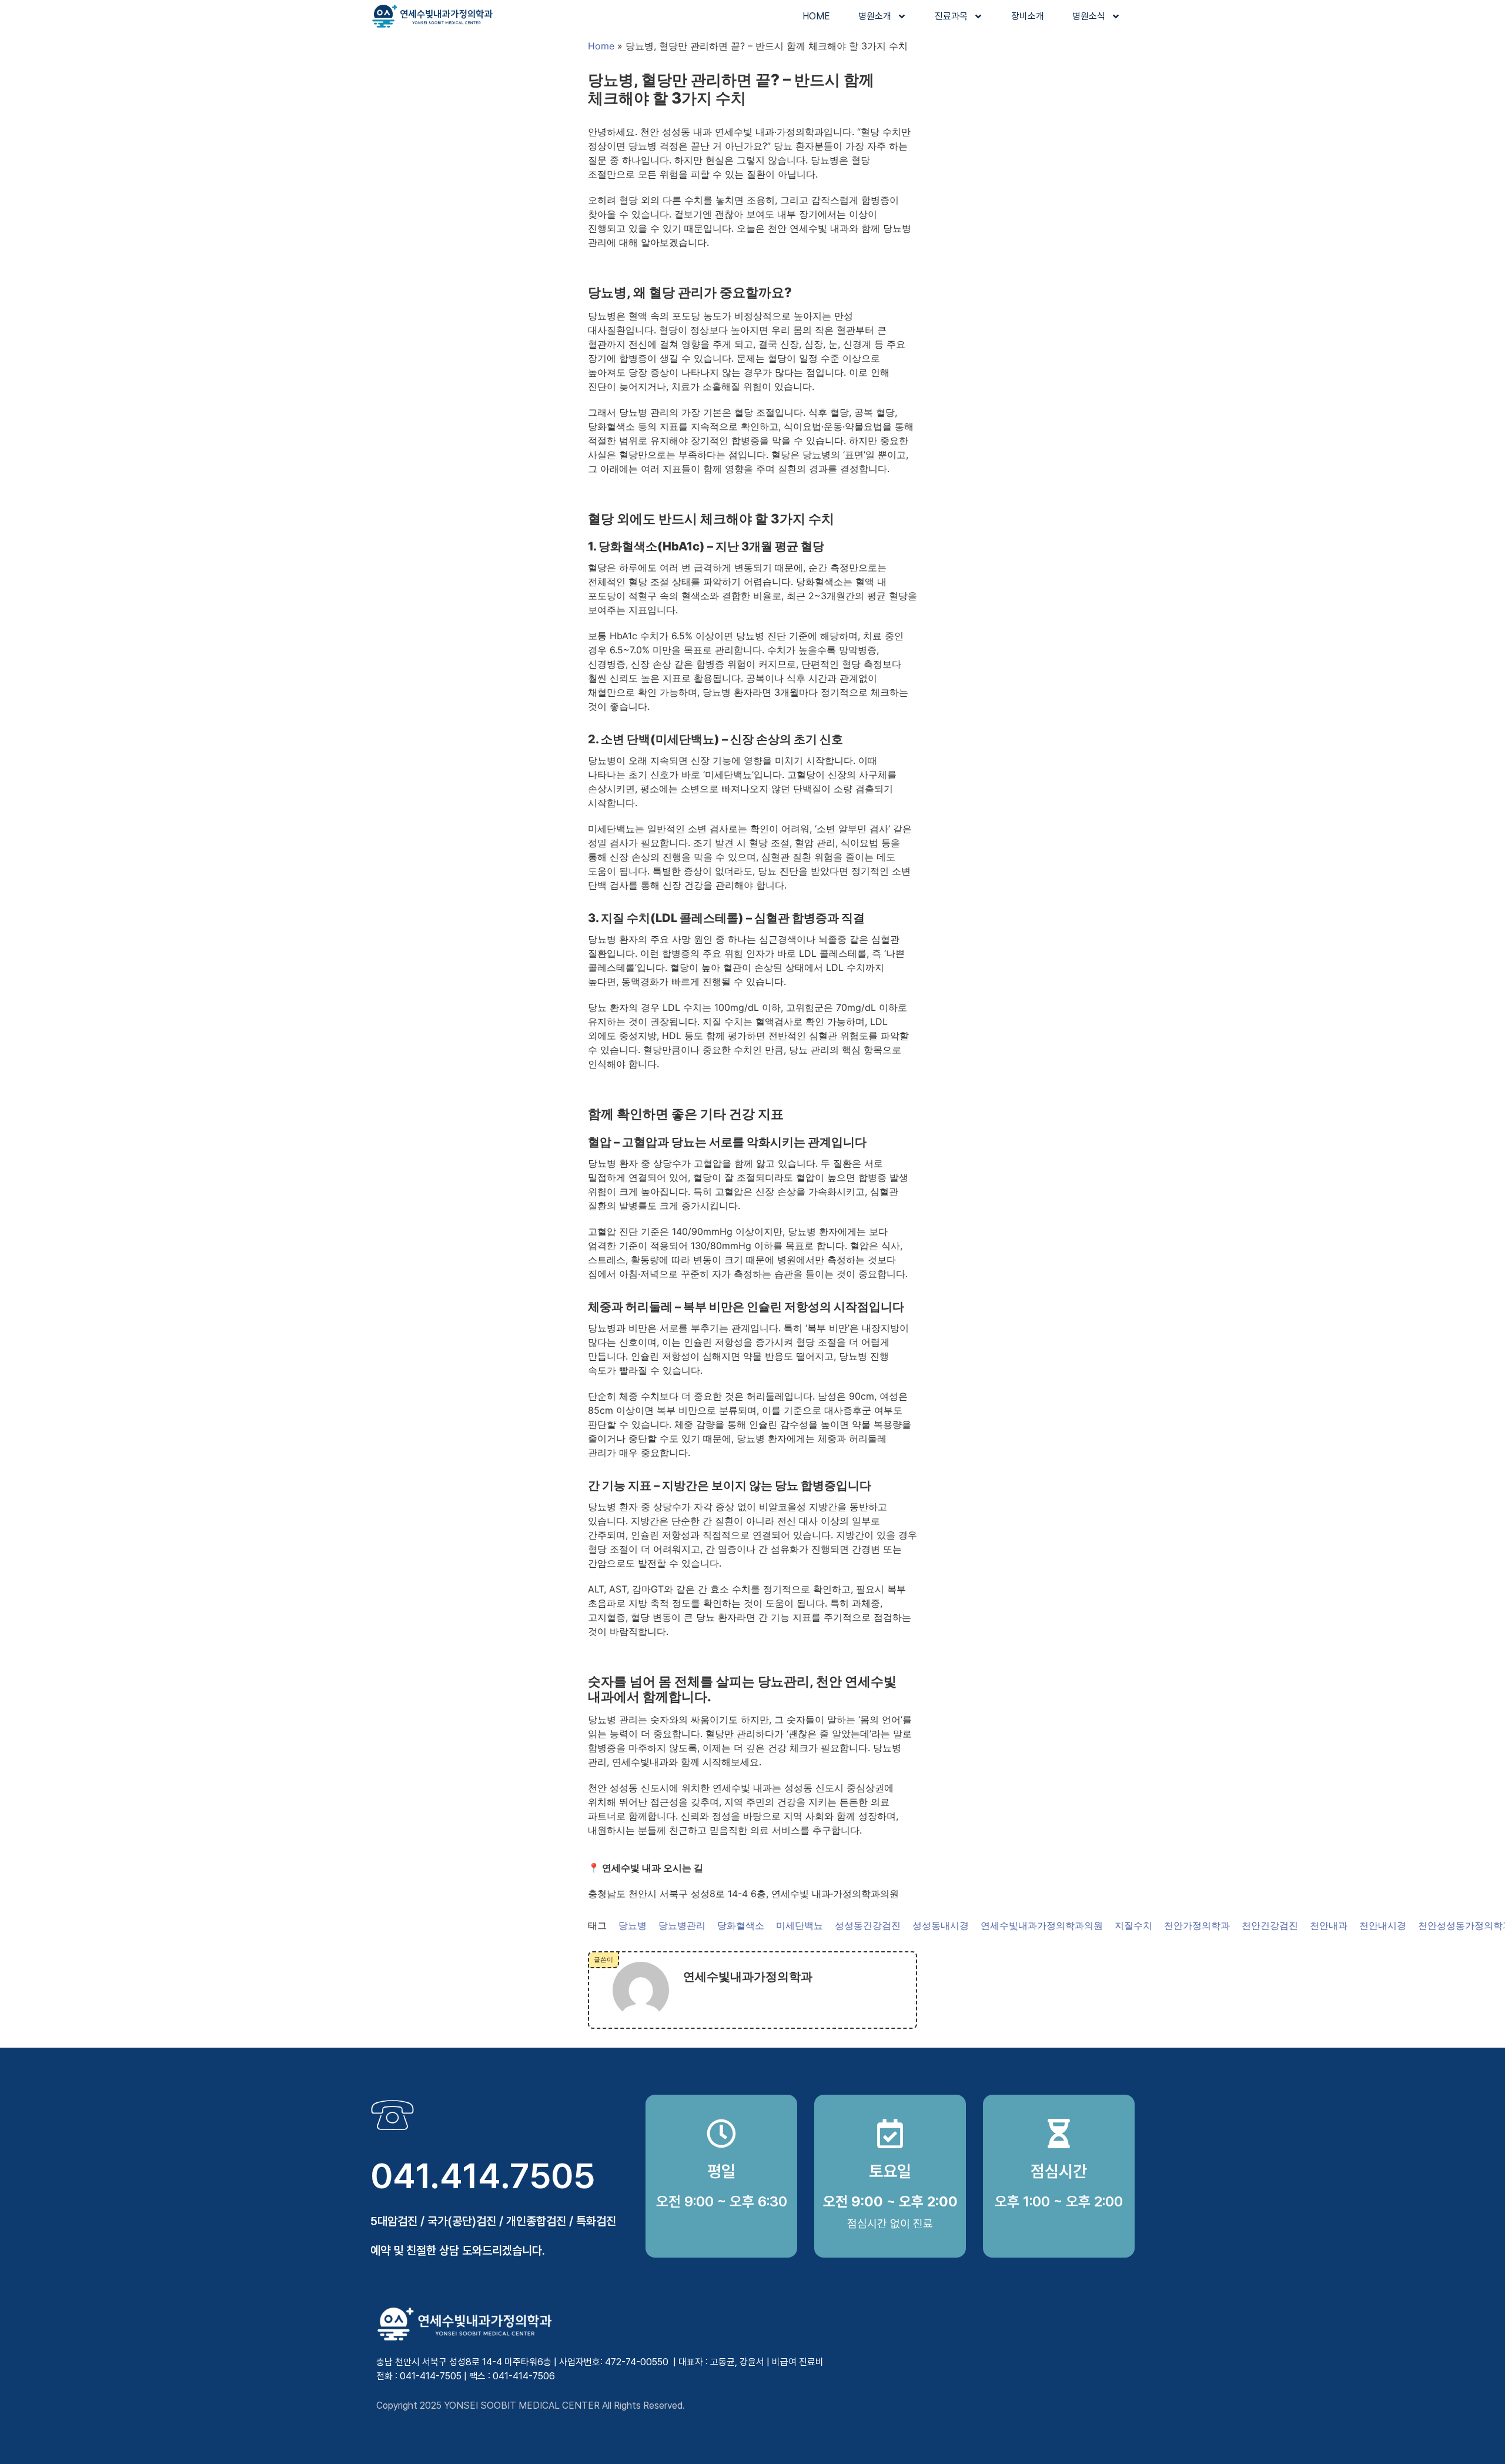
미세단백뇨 (800, 1925)
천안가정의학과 (1197, 1925)
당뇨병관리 (682, 1925)
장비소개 (1028, 16)
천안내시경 (1383, 1925)
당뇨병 (633, 1925)
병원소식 (1089, 16)
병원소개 (875, 16)
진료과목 (951, 16)
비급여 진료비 (798, 2362)
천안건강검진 (1270, 1925)
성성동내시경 (941, 1925)
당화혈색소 (741, 1925)
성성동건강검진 (868, 1925)
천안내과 (1329, 1925)
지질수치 (1133, 1925)
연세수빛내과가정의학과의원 (1042, 1925)
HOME (816, 16)
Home (601, 46)
